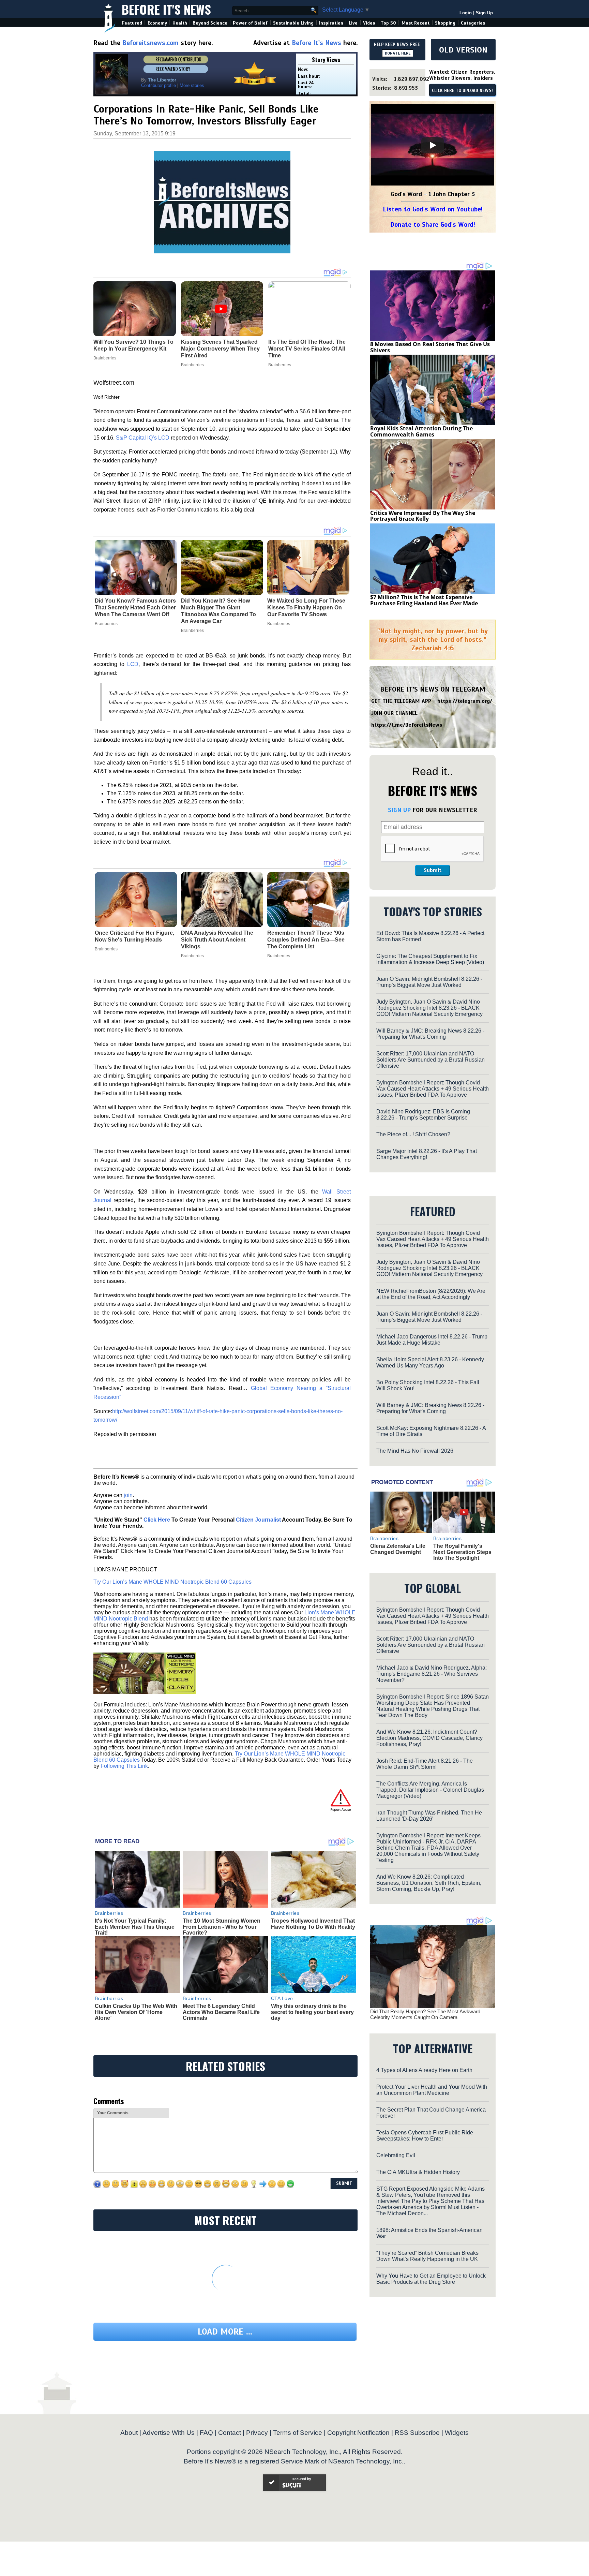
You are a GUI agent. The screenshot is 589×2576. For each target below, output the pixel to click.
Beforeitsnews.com (150, 43)
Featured (132, 23)
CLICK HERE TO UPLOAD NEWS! (462, 91)
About (129, 2433)
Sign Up (484, 13)
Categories (473, 23)
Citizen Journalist (258, 1520)
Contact (230, 2433)
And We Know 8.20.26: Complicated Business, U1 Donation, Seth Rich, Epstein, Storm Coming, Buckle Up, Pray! (429, 1883)
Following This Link (124, 1766)
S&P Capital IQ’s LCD (143, 438)
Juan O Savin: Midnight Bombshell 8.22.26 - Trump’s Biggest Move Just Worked (429, 982)
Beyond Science (210, 23)
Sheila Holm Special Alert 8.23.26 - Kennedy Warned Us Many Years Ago (430, 1363)
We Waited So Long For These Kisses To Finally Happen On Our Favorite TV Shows (306, 608)
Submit (433, 870)
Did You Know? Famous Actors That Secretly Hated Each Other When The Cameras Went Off (135, 608)
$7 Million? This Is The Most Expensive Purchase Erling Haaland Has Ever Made (424, 600)
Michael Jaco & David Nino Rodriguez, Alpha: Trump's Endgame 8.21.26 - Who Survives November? (432, 1674)
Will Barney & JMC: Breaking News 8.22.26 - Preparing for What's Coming (430, 1034)
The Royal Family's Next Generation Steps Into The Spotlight (462, 1552)
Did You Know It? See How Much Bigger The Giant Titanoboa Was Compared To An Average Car (218, 611)
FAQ (206, 2433)
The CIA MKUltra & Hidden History (418, 2172)
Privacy (257, 2433)
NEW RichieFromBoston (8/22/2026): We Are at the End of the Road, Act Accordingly (431, 1294)
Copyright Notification (358, 2433)
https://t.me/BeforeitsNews (407, 725)
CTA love (282, 1998)
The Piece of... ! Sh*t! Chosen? (413, 1134)
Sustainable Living (293, 23)
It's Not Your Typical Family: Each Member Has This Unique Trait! (135, 1927)
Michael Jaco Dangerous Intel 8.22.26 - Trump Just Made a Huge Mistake (432, 1340)
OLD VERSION (463, 50)
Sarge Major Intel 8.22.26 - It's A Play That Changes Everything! (427, 1154)
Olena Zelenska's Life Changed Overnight (398, 1549)
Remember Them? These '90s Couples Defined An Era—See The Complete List (306, 940)
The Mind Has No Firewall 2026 (415, 1451)
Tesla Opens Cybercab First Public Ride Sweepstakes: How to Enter (425, 2136)
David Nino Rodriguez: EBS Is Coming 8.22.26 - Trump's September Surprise (423, 1115)
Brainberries (106, 624)
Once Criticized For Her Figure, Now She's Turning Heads (134, 936)
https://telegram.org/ (465, 701)
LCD (133, 664)
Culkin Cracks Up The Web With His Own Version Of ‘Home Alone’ (136, 2012)
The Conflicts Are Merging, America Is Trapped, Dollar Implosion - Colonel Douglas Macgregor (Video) (430, 1790)
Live (353, 23)
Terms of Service (298, 2433)
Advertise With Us (169, 2433)
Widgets (457, 2433)
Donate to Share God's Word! (433, 225)
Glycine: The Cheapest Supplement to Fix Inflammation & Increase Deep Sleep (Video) (430, 959)
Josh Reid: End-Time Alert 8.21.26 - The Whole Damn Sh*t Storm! (425, 1764)
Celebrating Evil (396, 2155)
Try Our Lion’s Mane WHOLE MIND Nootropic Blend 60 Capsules (172, 1582)
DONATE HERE (398, 53)
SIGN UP (399, 810)
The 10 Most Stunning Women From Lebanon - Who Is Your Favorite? (222, 1927)
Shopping (445, 23)
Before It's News (166, 9)
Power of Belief (250, 23)
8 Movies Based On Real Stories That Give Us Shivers (430, 347)
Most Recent (416, 23)
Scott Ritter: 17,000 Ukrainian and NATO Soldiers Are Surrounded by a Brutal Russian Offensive (431, 1060)
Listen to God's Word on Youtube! (433, 209)
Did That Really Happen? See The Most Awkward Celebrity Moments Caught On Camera (425, 2014)
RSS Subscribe (417, 2433)
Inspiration (331, 23)
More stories (192, 85)
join (128, 1495)
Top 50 (388, 23)
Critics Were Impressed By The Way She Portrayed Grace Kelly (423, 516)
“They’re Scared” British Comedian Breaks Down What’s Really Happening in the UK (427, 2256)
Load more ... (225, 2332)
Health (180, 23)
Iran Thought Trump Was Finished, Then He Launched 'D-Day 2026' (429, 1816)
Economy (157, 23)
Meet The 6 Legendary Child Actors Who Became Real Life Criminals (221, 2012)
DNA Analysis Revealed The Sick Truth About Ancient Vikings (217, 940)
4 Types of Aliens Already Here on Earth (424, 2070)
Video (369, 23)
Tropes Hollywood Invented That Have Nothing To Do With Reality (313, 1924)
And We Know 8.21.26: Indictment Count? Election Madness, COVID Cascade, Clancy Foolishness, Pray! (429, 1738)
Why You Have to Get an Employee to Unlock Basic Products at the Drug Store (431, 2279)
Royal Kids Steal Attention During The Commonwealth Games (421, 431)
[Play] (433, 145)
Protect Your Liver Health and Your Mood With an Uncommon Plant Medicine (432, 2090)
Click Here (157, 1520)
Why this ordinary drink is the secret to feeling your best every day (312, 2012)
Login (466, 13)
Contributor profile (158, 85)
